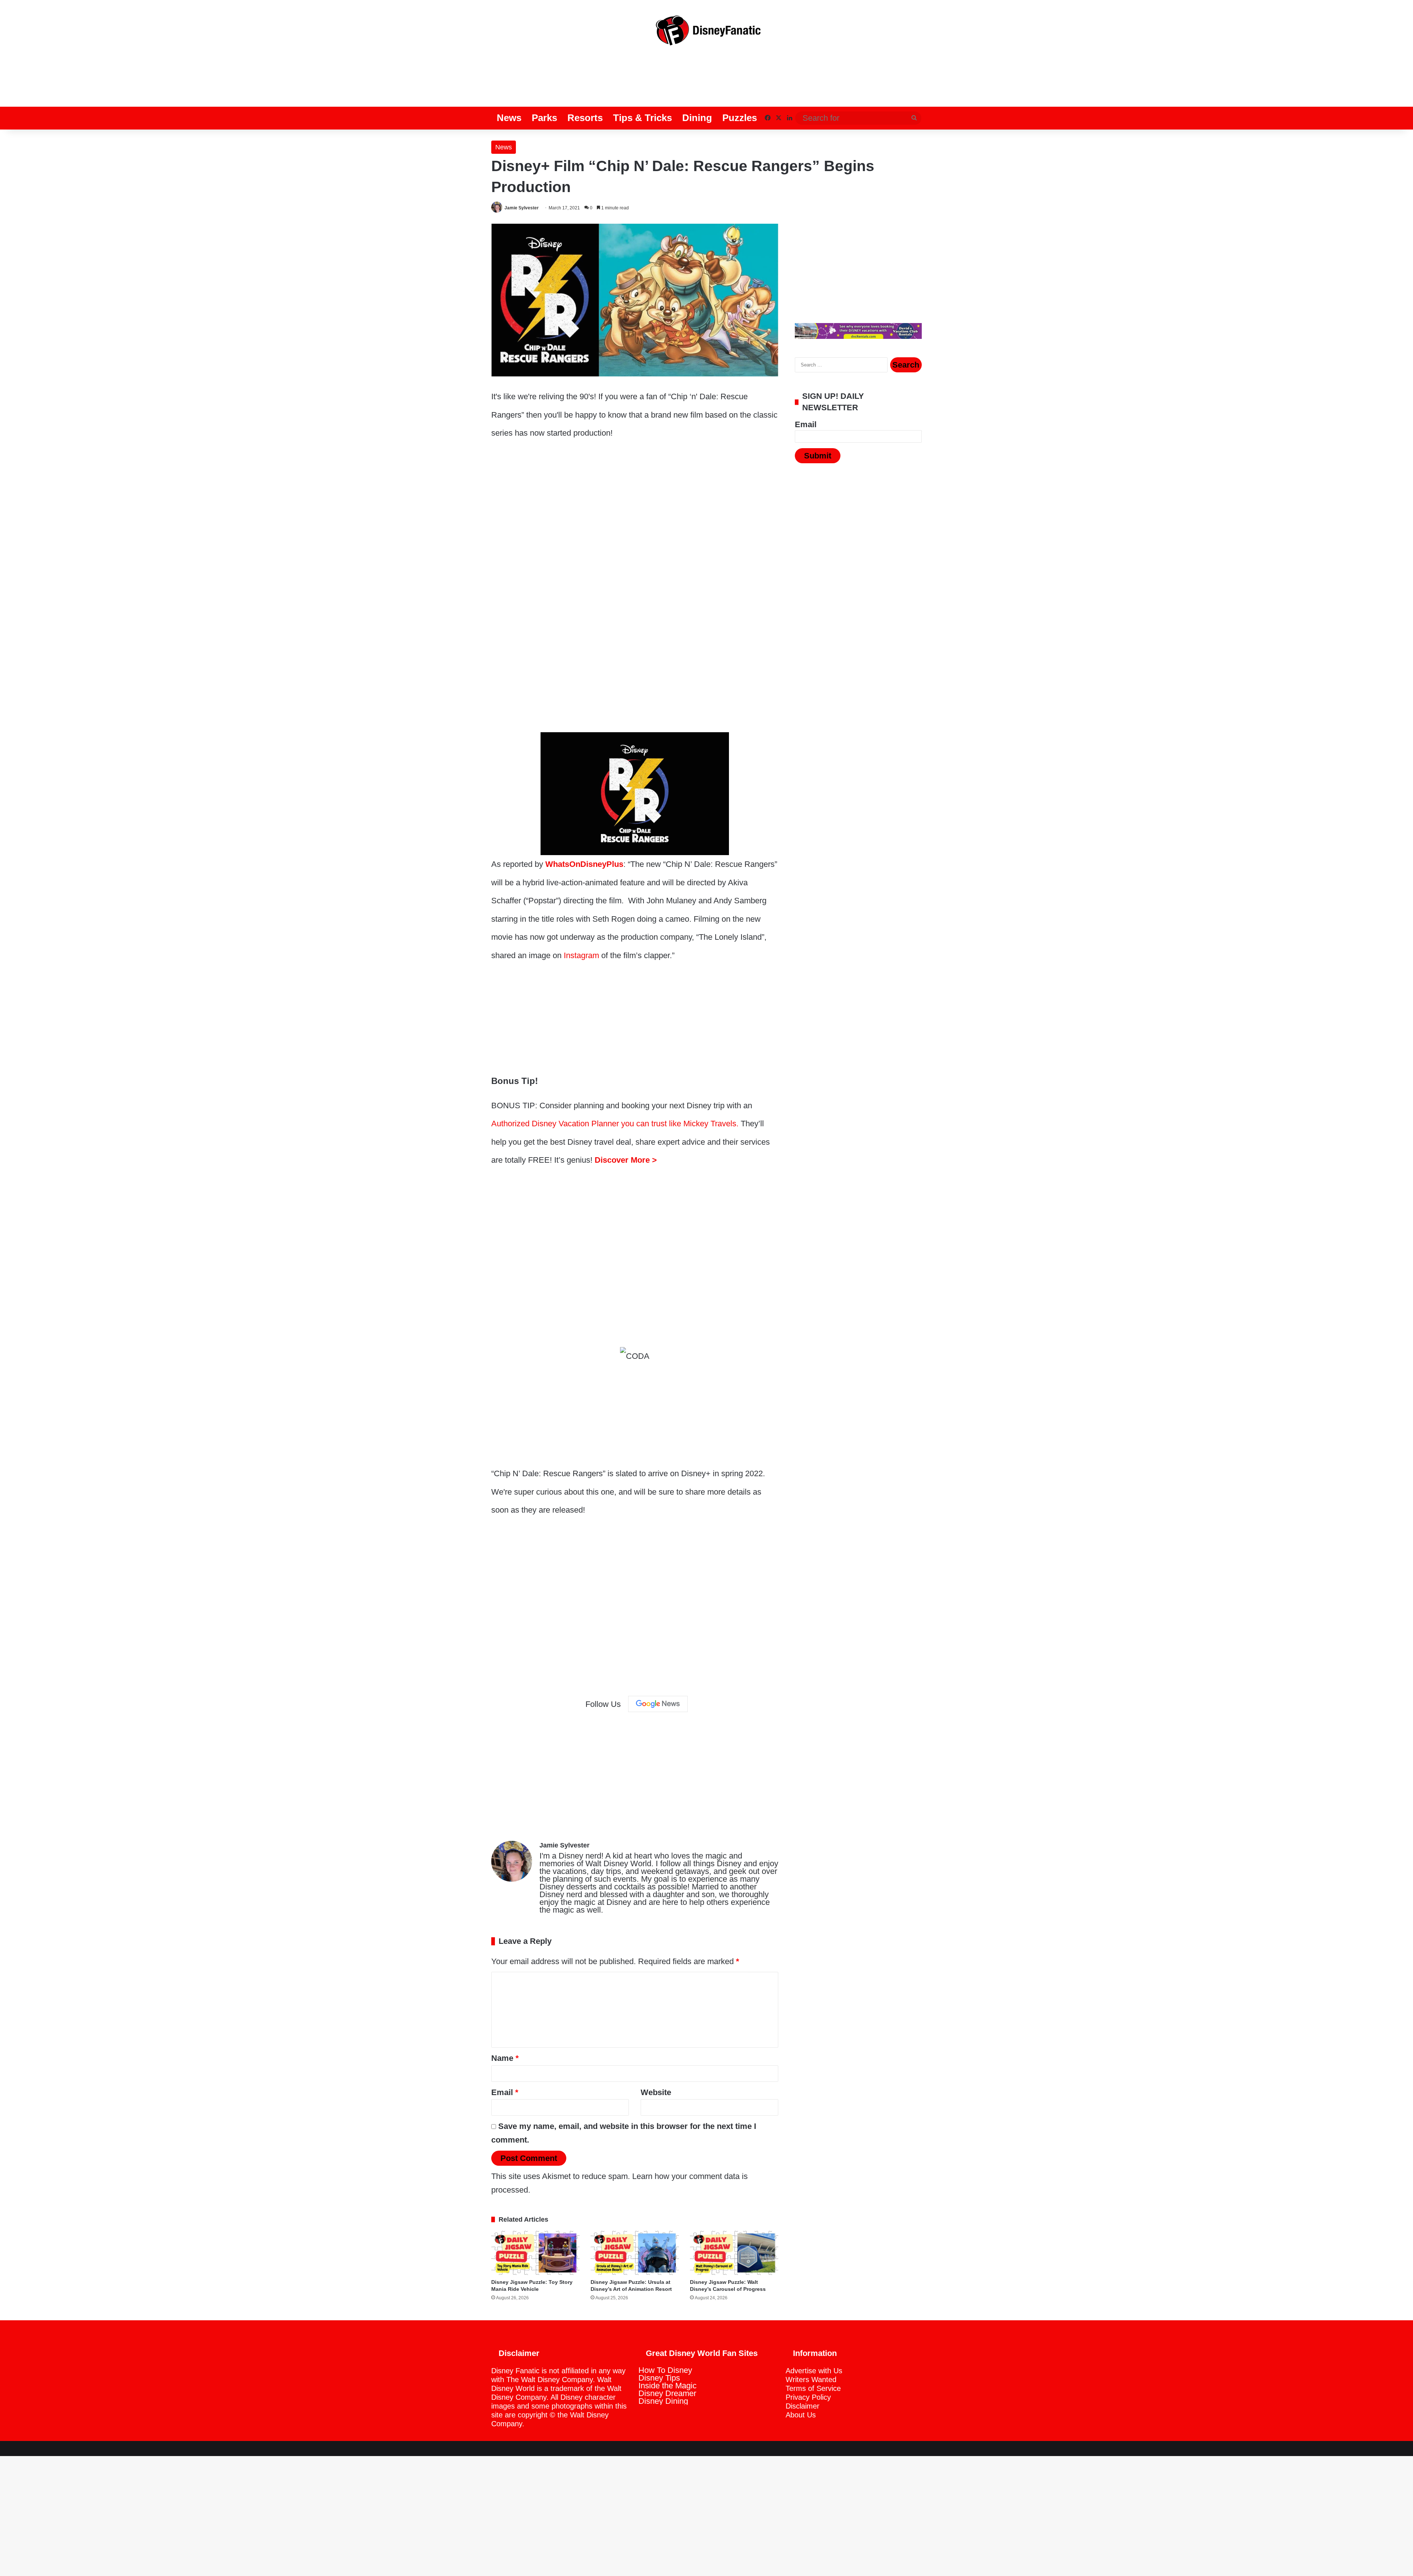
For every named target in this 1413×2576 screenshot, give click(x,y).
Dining (697, 118)
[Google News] (658, 1704)
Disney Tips (659, 2378)
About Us (801, 2415)
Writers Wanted (811, 2380)
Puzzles (740, 118)
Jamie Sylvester (522, 208)
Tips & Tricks (642, 118)
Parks (544, 118)
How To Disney (665, 2370)
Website (656, 2092)
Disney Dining (663, 2401)
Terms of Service (813, 2388)
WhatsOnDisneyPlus (584, 864)
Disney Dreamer (667, 2393)
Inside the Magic (667, 2386)
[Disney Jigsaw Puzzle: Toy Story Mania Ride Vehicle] (535, 2253)
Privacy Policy (808, 2397)
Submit (818, 456)
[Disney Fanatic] (706, 33)
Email (505, 2092)
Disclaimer (803, 2406)
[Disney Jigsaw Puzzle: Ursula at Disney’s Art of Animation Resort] (635, 2253)
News (509, 118)
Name (505, 2058)
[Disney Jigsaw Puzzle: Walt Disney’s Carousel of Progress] (734, 2253)
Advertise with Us (814, 2371)
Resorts (585, 118)
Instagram (581, 955)
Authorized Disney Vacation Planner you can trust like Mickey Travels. (615, 1124)
